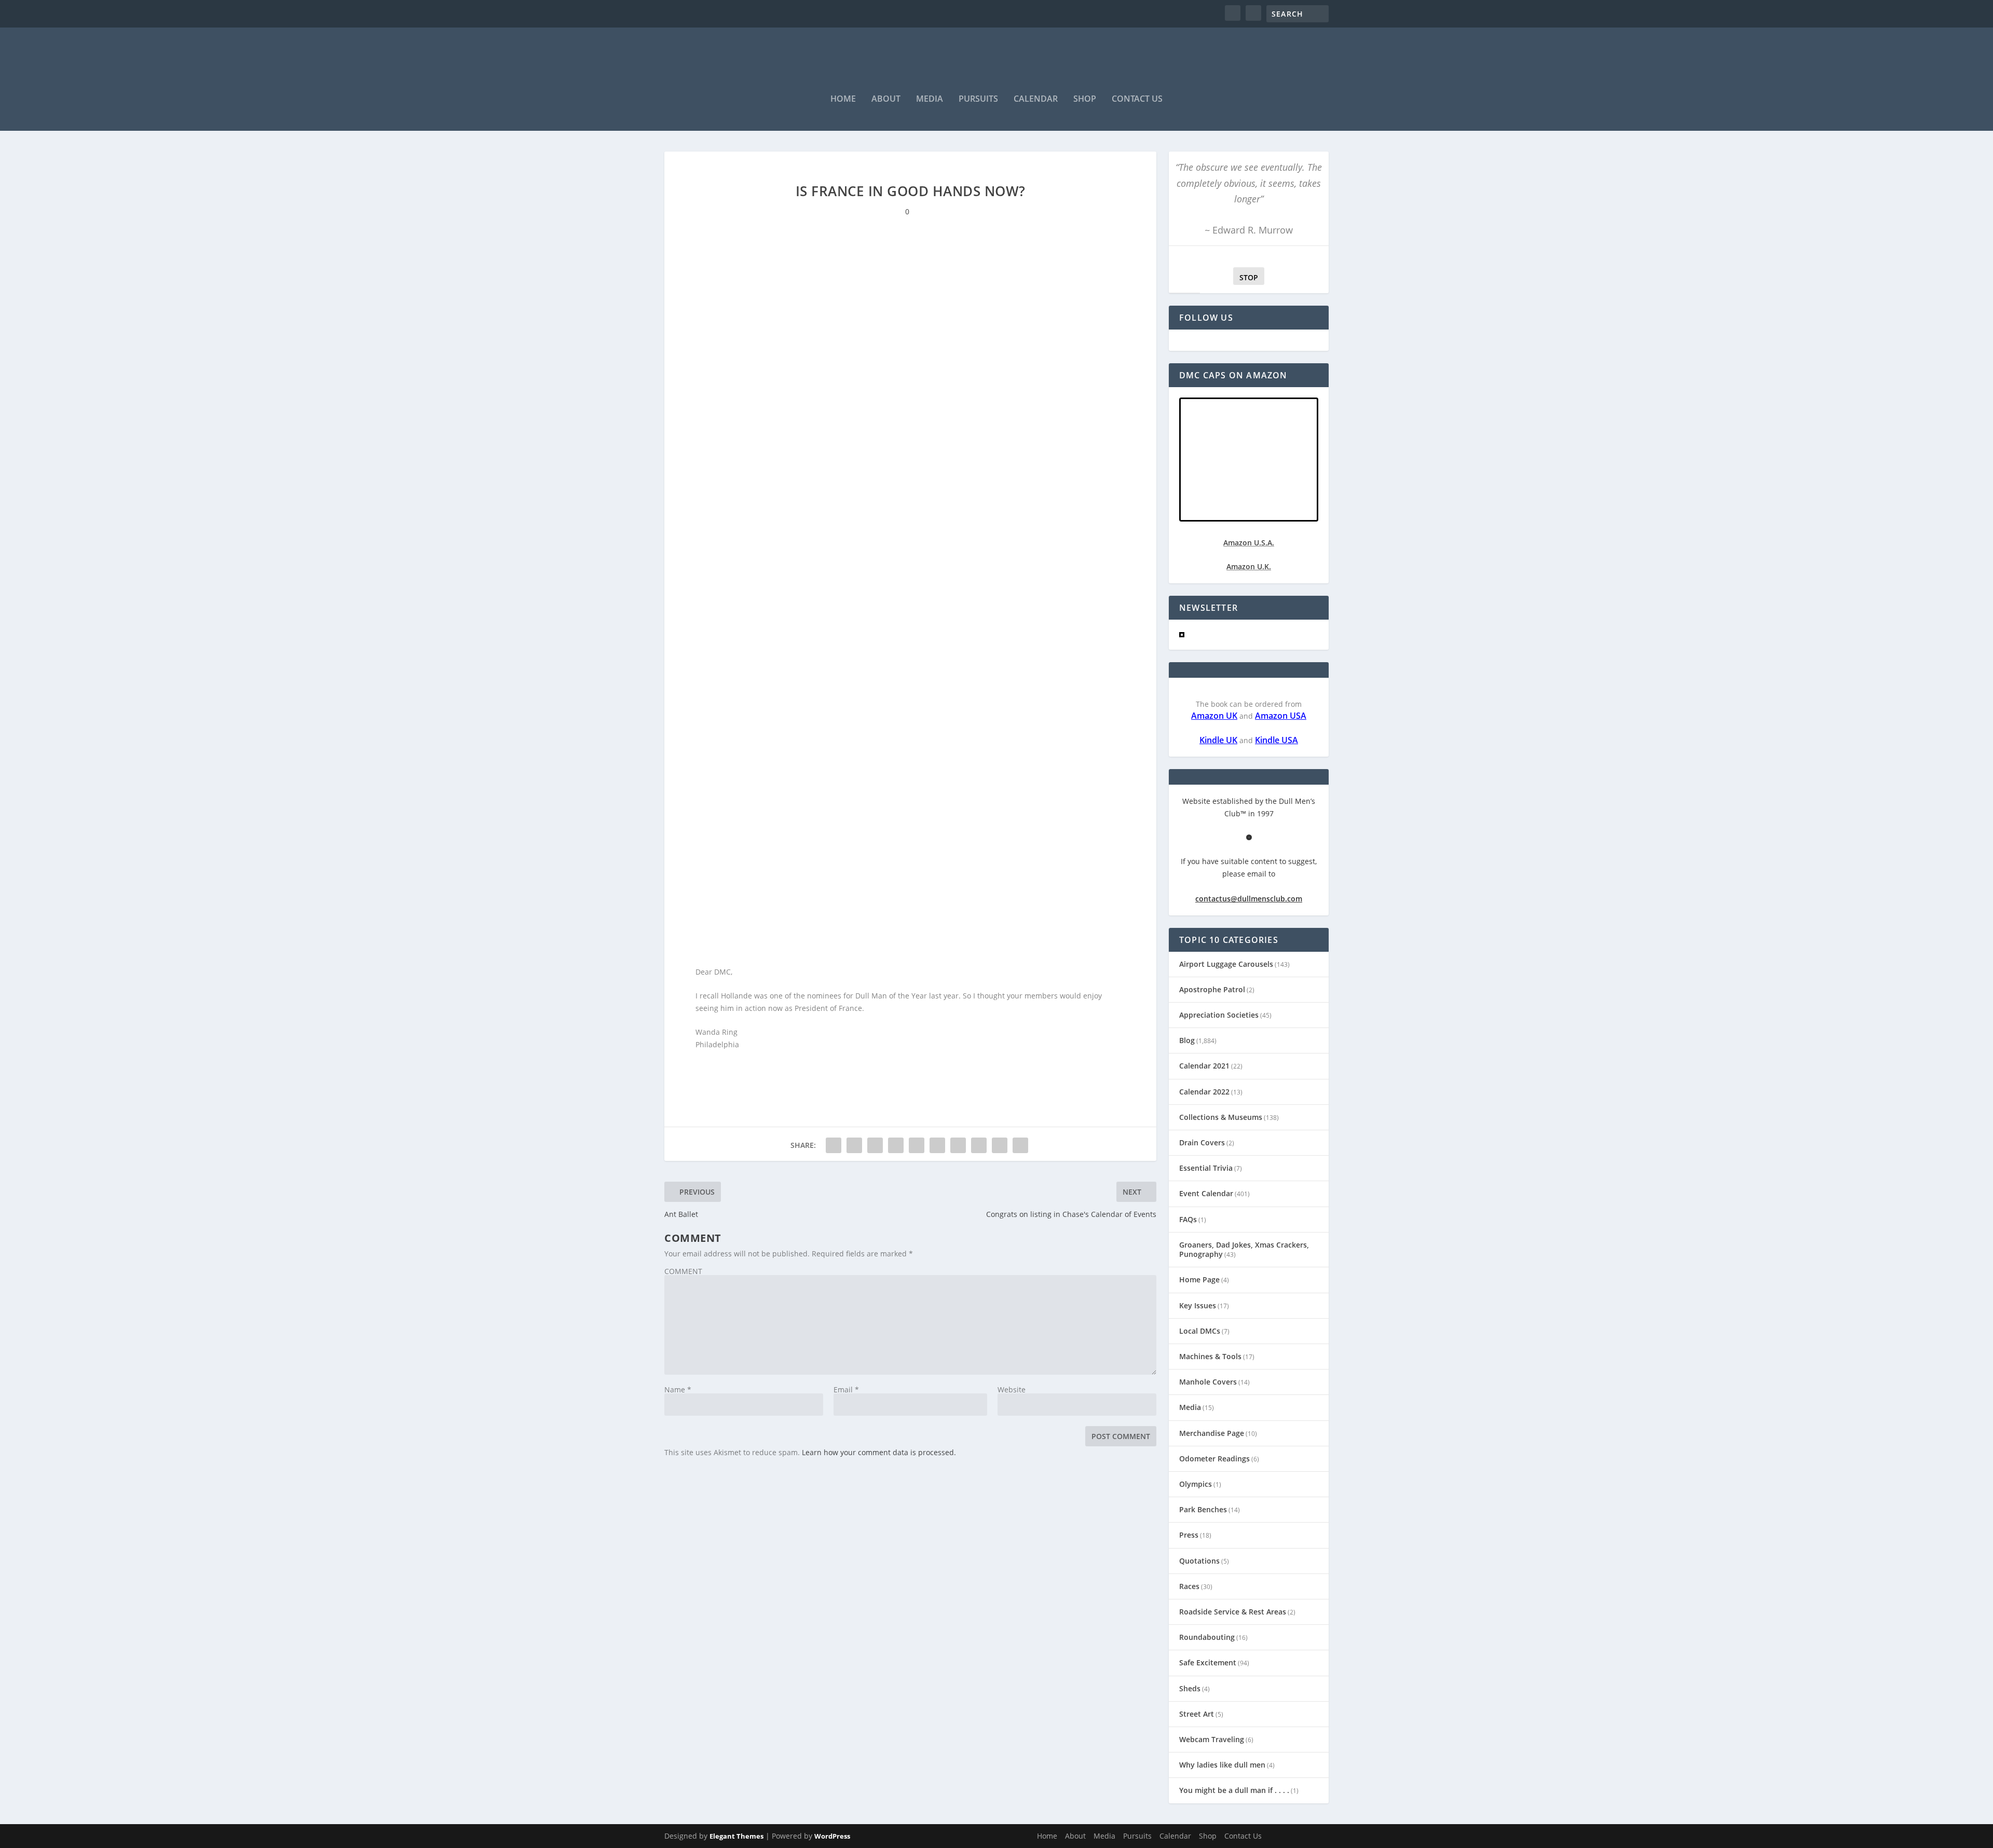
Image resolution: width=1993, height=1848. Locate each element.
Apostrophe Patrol (1212, 989)
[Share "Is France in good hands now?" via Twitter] (854, 1145)
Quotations (1199, 1561)
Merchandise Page (1212, 1433)
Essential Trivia (1206, 1168)
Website (1012, 1390)
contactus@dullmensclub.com (1249, 899)
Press (1189, 1535)
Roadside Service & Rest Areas (1233, 1612)
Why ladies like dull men (1222, 1765)
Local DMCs (1200, 1331)
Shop (1085, 99)
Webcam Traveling (1212, 1739)
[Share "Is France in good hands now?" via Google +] (875, 1145)
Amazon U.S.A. (1249, 543)
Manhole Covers (1208, 1382)
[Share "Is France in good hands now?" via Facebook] (834, 1145)
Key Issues (1198, 1305)
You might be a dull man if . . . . (1234, 1790)
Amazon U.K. (1249, 566)
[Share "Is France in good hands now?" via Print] (1020, 1145)
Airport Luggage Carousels (1226, 964)
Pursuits (978, 99)
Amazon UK (1214, 716)
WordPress (832, 1836)
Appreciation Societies (1219, 1015)
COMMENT (683, 1271)
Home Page (1199, 1279)
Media (930, 99)
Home (843, 99)
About (886, 99)
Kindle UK (1218, 740)
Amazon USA (1281, 716)
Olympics (1196, 1484)
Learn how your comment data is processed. (879, 1452)
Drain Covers (1202, 1142)
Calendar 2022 (1204, 1092)
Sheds (1190, 1688)
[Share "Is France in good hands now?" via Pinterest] (917, 1145)
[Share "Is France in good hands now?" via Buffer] (958, 1145)
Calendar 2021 (1204, 1066)
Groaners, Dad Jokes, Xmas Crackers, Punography (1244, 1249)
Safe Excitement (1208, 1662)
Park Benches (1203, 1509)
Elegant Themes (736, 1836)
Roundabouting (1207, 1637)
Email (846, 1390)
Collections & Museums (1221, 1117)
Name (678, 1390)
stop (1246, 277)
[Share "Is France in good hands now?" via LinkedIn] (937, 1145)
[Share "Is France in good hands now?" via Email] (1000, 1145)
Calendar (1036, 99)
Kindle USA (1277, 740)
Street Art (1197, 1714)
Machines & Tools (1210, 1356)
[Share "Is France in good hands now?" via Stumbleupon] (979, 1145)
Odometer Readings (1214, 1459)
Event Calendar (1206, 1193)
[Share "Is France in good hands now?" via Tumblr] (896, 1145)
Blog (1187, 1040)
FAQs (1188, 1219)
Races (1189, 1586)
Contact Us (1137, 99)
